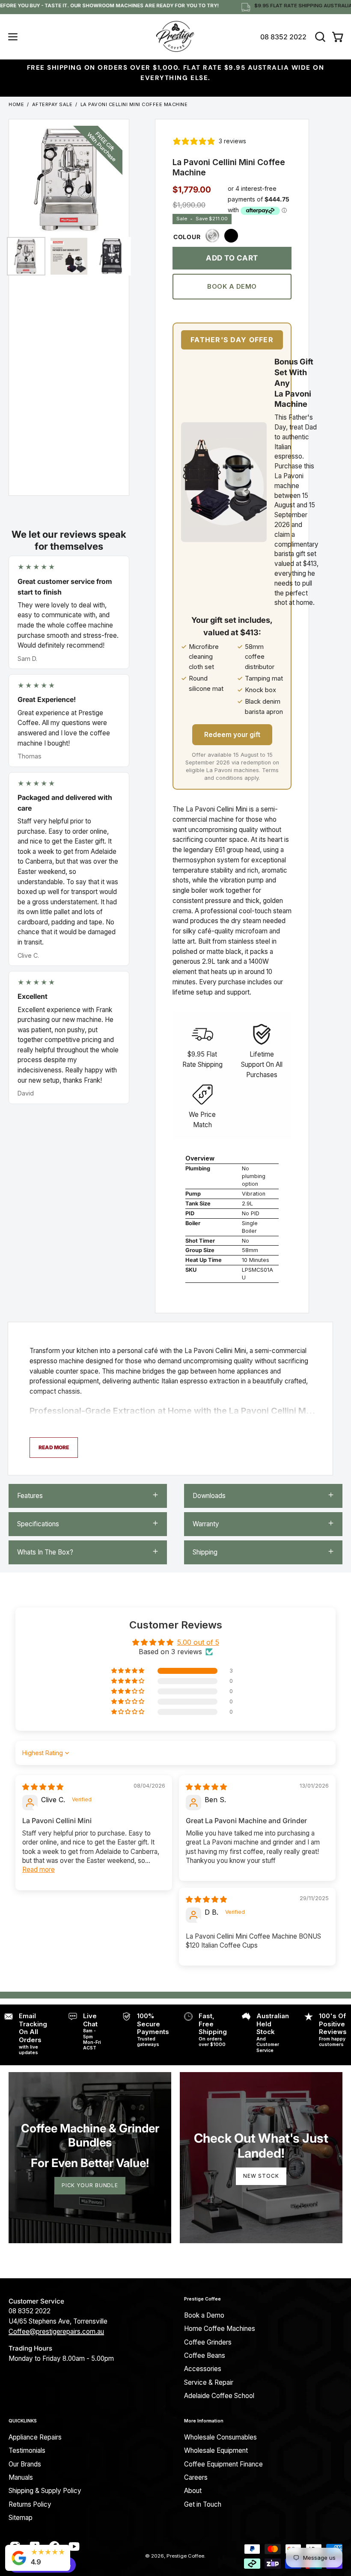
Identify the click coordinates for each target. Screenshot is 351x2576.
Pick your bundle (90, 2185)
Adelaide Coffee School (219, 2396)
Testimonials (27, 2450)
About (193, 2491)
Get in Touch (203, 2504)
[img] (43, 1787)
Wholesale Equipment (216, 2450)
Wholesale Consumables (220, 2437)
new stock (261, 2176)
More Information (204, 2421)
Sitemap (21, 2518)
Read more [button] (39, 1870)
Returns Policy (30, 2504)
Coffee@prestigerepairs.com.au (56, 2332)
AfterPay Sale (52, 104)
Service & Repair (209, 2382)
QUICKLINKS (23, 2421)
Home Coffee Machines (220, 2329)
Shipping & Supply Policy (45, 2491)
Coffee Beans (205, 2355)
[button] (319, 37)
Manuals (21, 2477)
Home (16, 104)
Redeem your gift (232, 734)
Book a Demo (232, 286)
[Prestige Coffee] (175, 37)
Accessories (203, 2369)
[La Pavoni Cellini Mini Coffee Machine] (26, 256)
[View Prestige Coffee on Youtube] (74, 2546)
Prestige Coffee (202, 2299)
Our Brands (25, 2464)
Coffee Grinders (208, 2342)
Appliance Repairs (35, 2437)
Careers (196, 2477)
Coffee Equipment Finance (223, 2464)
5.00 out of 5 (198, 1642)
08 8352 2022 (283, 37)
